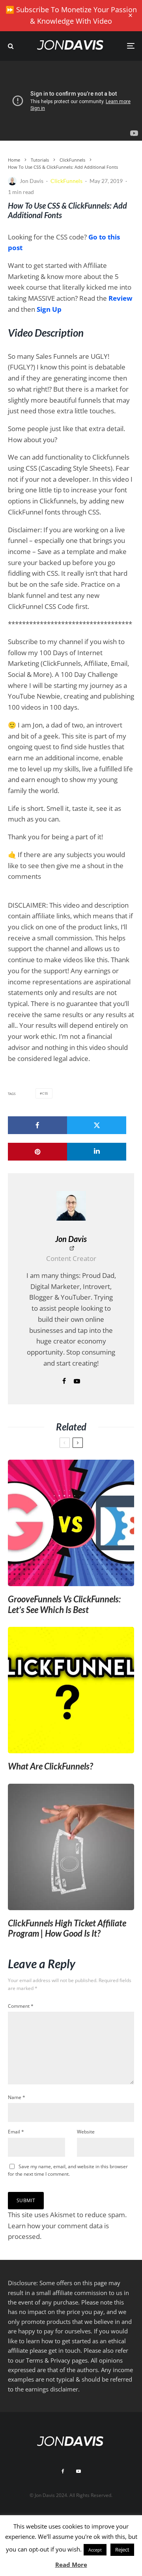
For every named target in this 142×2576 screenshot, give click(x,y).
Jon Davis (32, 181)
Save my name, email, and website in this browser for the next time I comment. (68, 2170)
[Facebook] (63, 2471)
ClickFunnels (66, 181)
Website (86, 2132)
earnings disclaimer (52, 2389)
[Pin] (37, 1152)
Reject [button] (122, 2550)
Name (17, 2097)
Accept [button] (95, 2550)
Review (121, 298)
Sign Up (49, 309)
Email (16, 2132)
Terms (35, 2360)
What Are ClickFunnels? (50, 1766)
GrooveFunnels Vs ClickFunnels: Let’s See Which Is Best (64, 1604)
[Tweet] (97, 1125)
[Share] (37, 1125)
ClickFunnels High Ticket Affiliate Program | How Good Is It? (67, 1928)
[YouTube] (78, 2471)
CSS (45, 1093)
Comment (21, 2006)
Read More (71, 2565)
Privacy (60, 2360)
